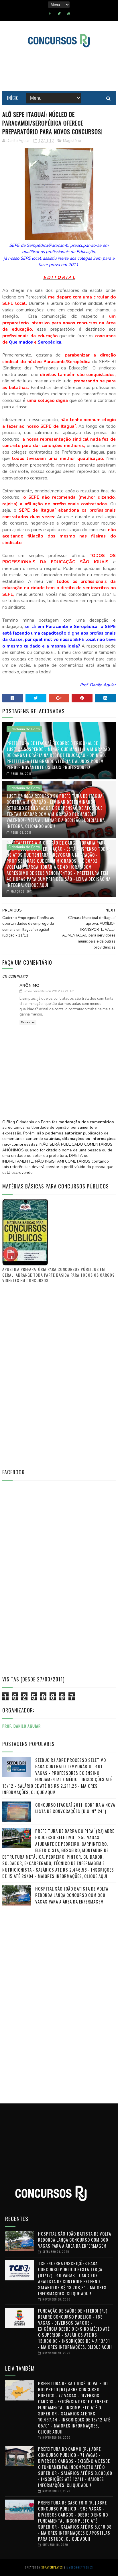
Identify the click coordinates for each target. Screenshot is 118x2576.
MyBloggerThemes (80, 2567)
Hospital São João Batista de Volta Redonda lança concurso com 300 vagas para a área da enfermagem (72, 1895)
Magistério (72, 141)
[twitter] (59, 14)
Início (13, 98)
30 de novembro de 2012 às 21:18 (48, 991)
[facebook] (50, 14)
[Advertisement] (45, 1375)
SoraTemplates (52, 2567)
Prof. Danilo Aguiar (21, 1726)
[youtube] (69, 14)
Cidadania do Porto (24, 729)
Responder (28, 1022)
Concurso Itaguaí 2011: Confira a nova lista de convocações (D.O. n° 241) (75, 1808)
